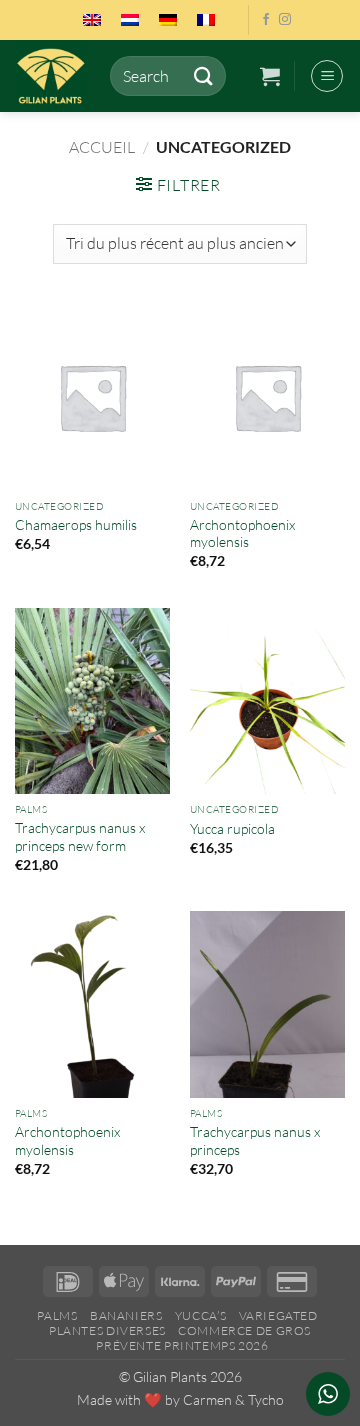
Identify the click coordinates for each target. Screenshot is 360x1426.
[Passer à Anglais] (92, 20)
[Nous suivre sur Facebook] (266, 20)
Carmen (207, 1399)
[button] (270, 76)
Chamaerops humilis (76, 524)
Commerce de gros (244, 1330)
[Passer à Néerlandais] (130, 20)
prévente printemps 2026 (182, 1345)
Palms (57, 1315)
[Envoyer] (203, 75)
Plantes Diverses (107, 1330)
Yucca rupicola (232, 828)
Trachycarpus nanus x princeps (255, 1140)
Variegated (278, 1315)
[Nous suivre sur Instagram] (285, 20)
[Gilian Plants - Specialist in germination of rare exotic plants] (55, 76)
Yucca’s (200, 1315)
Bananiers (126, 1315)
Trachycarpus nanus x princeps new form (80, 836)
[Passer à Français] (206, 20)
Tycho (266, 1399)
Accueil (102, 147)
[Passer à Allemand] (168, 20)
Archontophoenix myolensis (242, 533)
